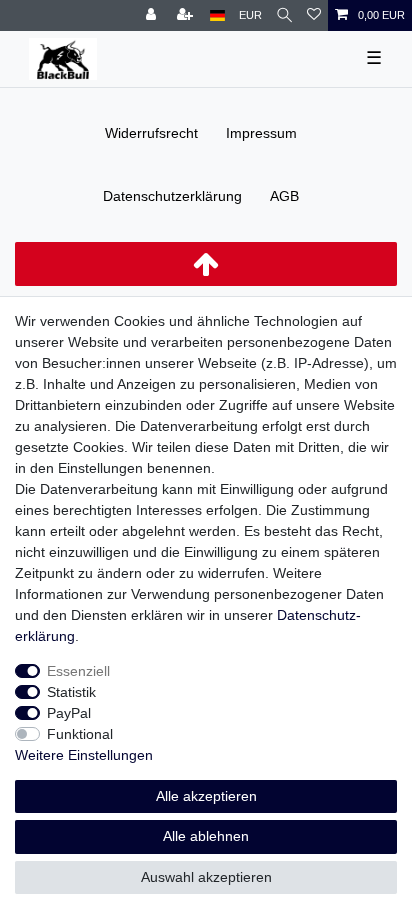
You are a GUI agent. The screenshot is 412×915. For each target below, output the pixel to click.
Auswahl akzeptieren (206, 877)
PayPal (69, 713)
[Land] (217, 15)
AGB (284, 196)
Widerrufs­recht (151, 133)
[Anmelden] (153, 15)
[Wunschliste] (314, 15)
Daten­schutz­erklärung (172, 196)
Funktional (80, 734)
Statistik (71, 692)
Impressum (261, 133)
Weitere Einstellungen (84, 755)
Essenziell (78, 671)
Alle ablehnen (206, 836)
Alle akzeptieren (206, 796)
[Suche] (284, 15)
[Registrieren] (187, 15)
